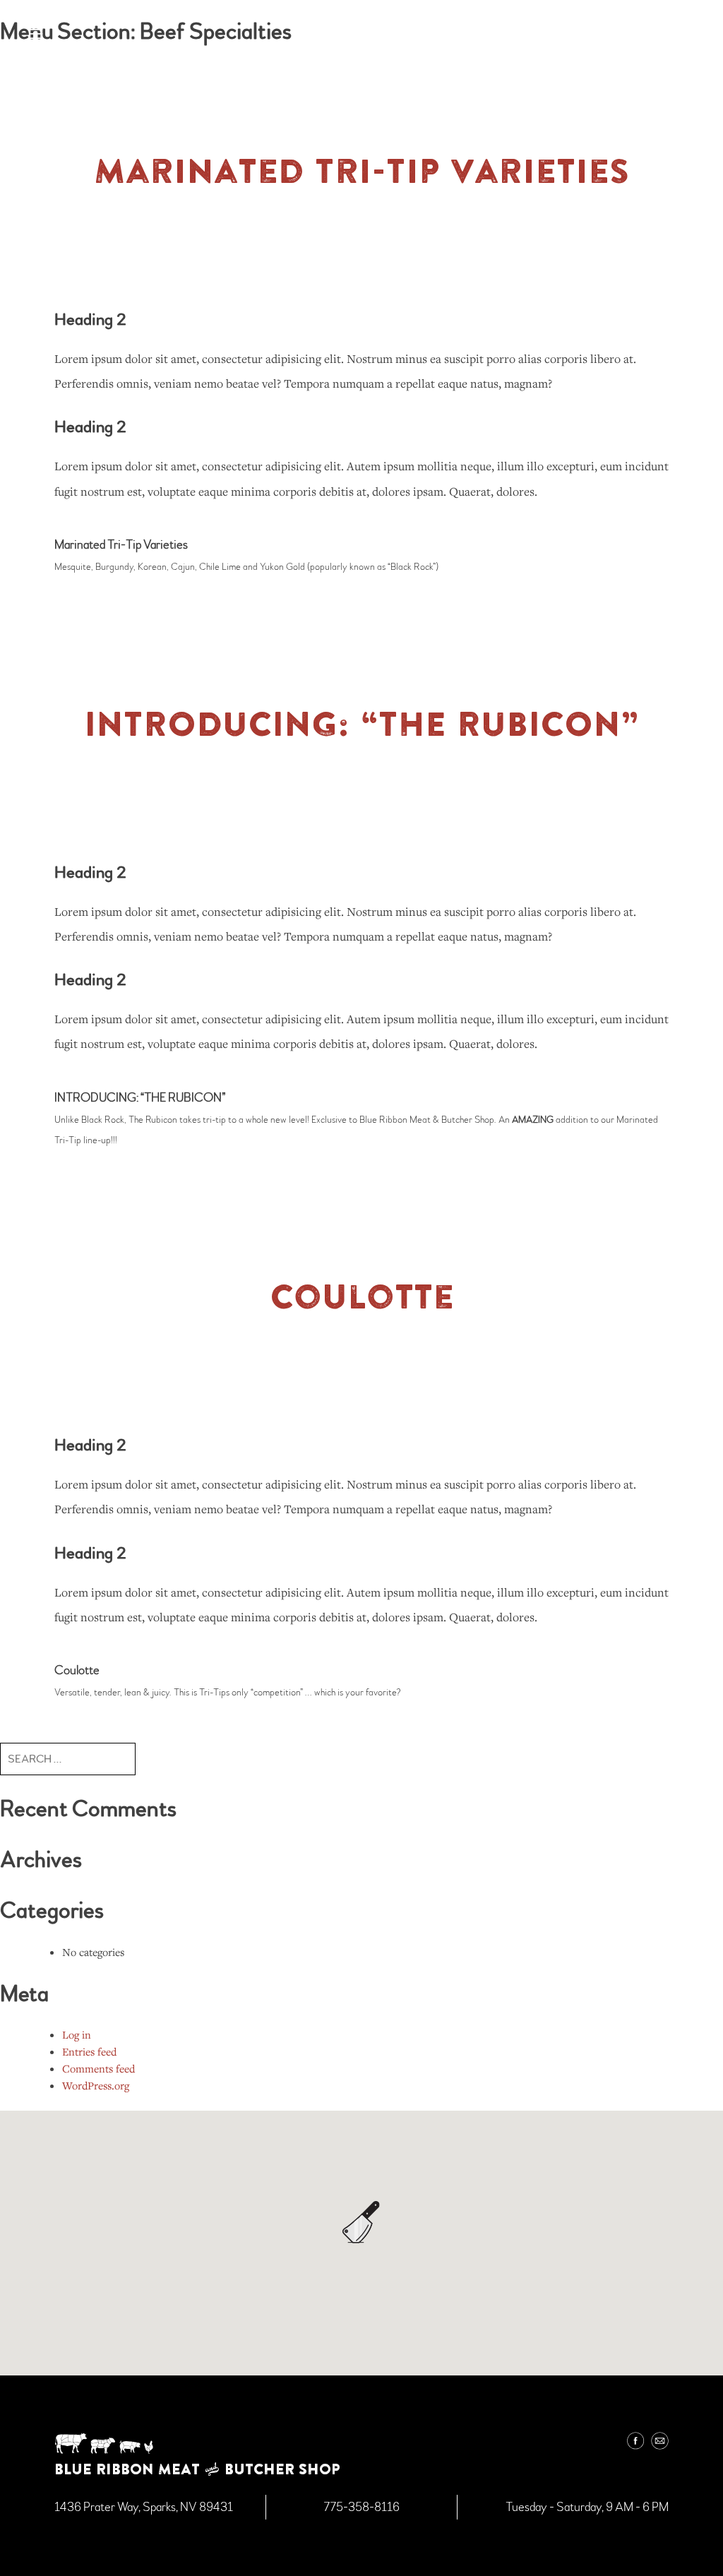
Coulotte (362, 1296)
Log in (77, 2034)
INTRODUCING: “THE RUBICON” (362, 723)
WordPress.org (96, 2085)
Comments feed (98, 2068)
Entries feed (89, 2051)
